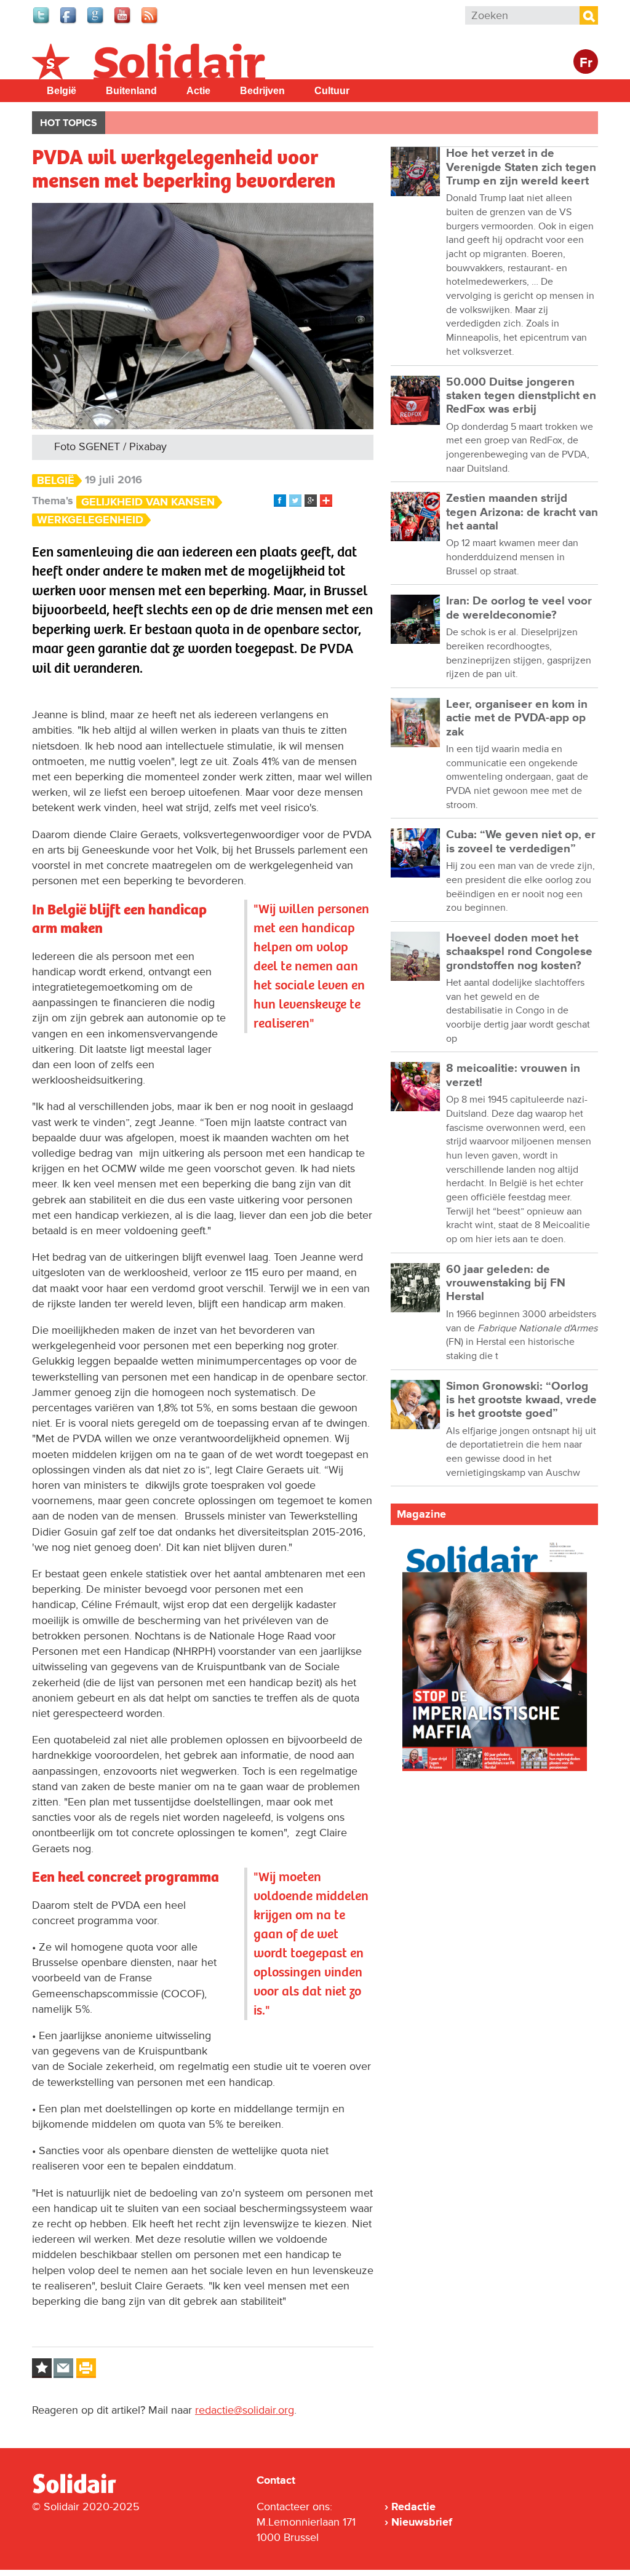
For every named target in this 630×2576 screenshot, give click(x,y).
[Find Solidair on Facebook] (69, 22)
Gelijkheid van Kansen (148, 502)
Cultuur (332, 91)
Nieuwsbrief (422, 2522)
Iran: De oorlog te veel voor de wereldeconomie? (519, 608)
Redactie (413, 2507)
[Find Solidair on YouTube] (123, 22)
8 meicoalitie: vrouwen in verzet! (513, 1075)
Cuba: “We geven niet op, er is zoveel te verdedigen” (521, 842)
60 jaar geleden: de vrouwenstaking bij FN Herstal (506, 1283)
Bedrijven (262, 91)
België (62, 91)
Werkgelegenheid (90, 520)
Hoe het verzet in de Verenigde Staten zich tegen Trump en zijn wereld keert (521, 167)
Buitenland (131, 91)
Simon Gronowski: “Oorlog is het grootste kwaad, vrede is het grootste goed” (521, 1400)
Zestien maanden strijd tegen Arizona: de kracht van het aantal (522, 512)
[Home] (86, 2491)
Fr (586, 63)
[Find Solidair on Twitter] (42, 22)
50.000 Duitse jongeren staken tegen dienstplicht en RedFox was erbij (521, 396)
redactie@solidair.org (245, 2410)
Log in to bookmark (42, 2368)
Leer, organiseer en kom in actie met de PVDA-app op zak (517, 718)
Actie (198, 91)
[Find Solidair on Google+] (96, 22)
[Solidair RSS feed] (150, 22)
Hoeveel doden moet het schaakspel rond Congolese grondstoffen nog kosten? (519, 952)
